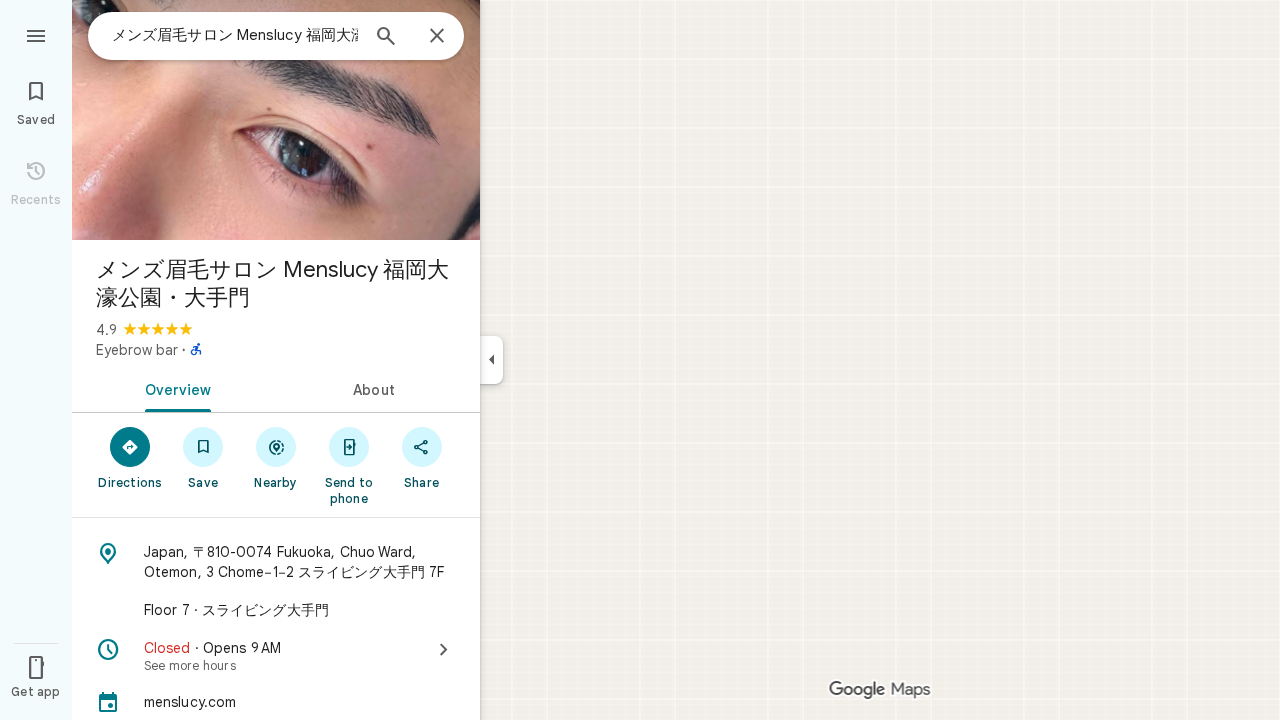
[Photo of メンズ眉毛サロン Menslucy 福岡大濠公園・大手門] (276, 120)
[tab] (174, 388)
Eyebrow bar (137, 350)
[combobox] (235, 35)
